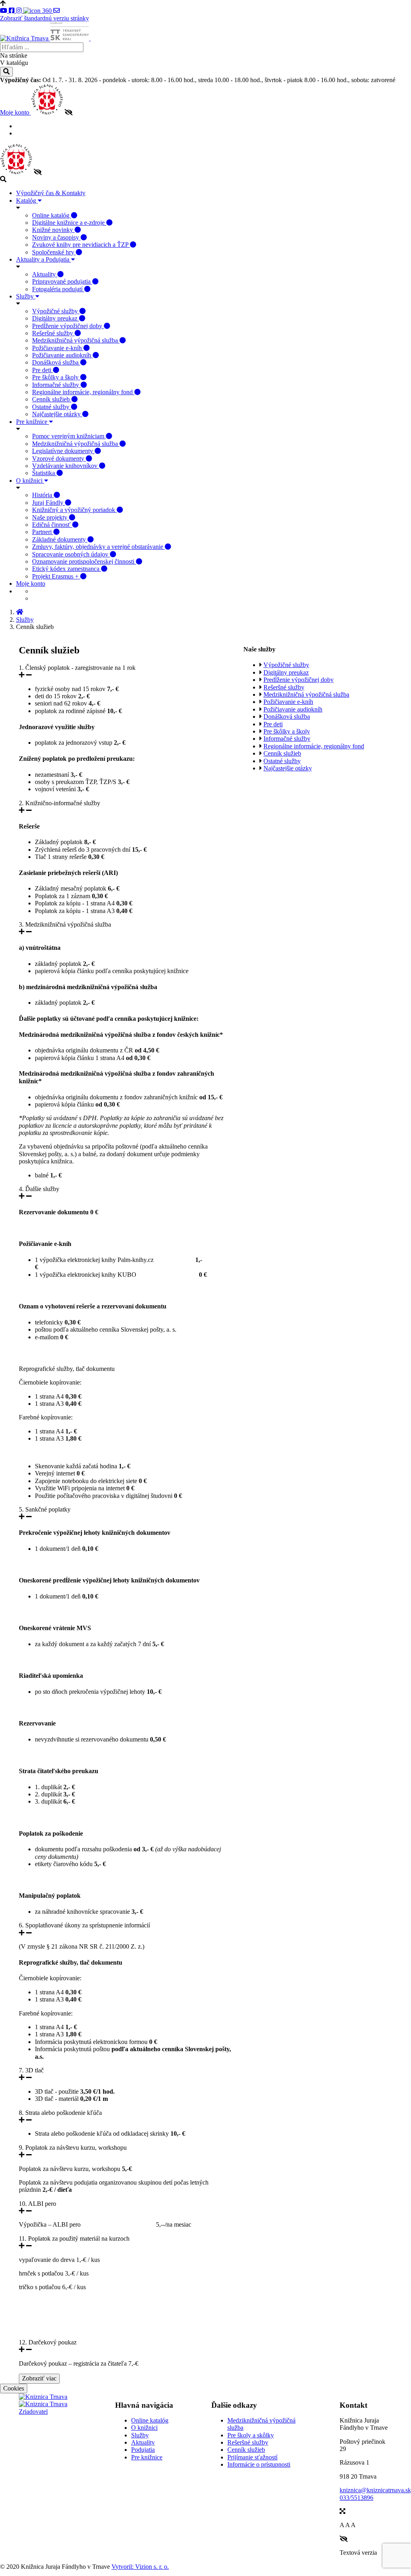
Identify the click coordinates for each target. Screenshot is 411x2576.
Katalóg (27, 201)
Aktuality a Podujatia (44, 259)
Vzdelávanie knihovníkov (66, 466)
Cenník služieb (52, 399)
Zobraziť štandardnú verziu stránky (45, 18)
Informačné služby (56, 385)
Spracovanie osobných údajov (71, 554)
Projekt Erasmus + (56, 576)
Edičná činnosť (52, 525)
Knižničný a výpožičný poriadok (74, 510)
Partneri (43, 532)
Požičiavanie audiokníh (62, 355)
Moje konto (15, 112)
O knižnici (30, 481)
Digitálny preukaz (56, 318)
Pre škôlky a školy (56, 377)
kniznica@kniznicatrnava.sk (375, 2490)
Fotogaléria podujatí (58, 289)
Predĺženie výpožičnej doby (68, 326)
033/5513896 (356, 2498)
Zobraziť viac (39, 2378)
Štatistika (44, 473)
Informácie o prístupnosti (259, 2464)
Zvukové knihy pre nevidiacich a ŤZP (81, 245)
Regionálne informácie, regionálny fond (83, 392)
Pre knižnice (32, 422)
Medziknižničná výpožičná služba (76, 340)
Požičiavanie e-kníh (58, 348)
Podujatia (143, 2450)
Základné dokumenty (60, 539)
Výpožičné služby (56, 311)
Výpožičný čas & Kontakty (51, 193)
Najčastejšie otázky (57, 414)
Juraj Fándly (49, 503)
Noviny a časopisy (56, 237)
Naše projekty (51, 517)
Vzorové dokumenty (59, 459)
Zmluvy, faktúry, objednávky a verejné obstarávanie (98, 547)
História (43, 495)
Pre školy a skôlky (251, 2435)
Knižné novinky (53, 230)
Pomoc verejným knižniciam (69, 436)
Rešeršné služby (53, 333)
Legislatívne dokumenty (63, 451)
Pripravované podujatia (62, 281)
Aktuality (45, 274)
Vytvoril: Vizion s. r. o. (140, 2567)
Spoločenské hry (54, 252)
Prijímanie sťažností (252, 2457)
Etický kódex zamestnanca (67, 569)
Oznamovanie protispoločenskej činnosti (84, 561)
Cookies (14, 2388)
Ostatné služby (52, 407)
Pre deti (43, 370)
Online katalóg (52, 215)
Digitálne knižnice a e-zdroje (69, 223)
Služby (26, 296)
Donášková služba (56, 362)
